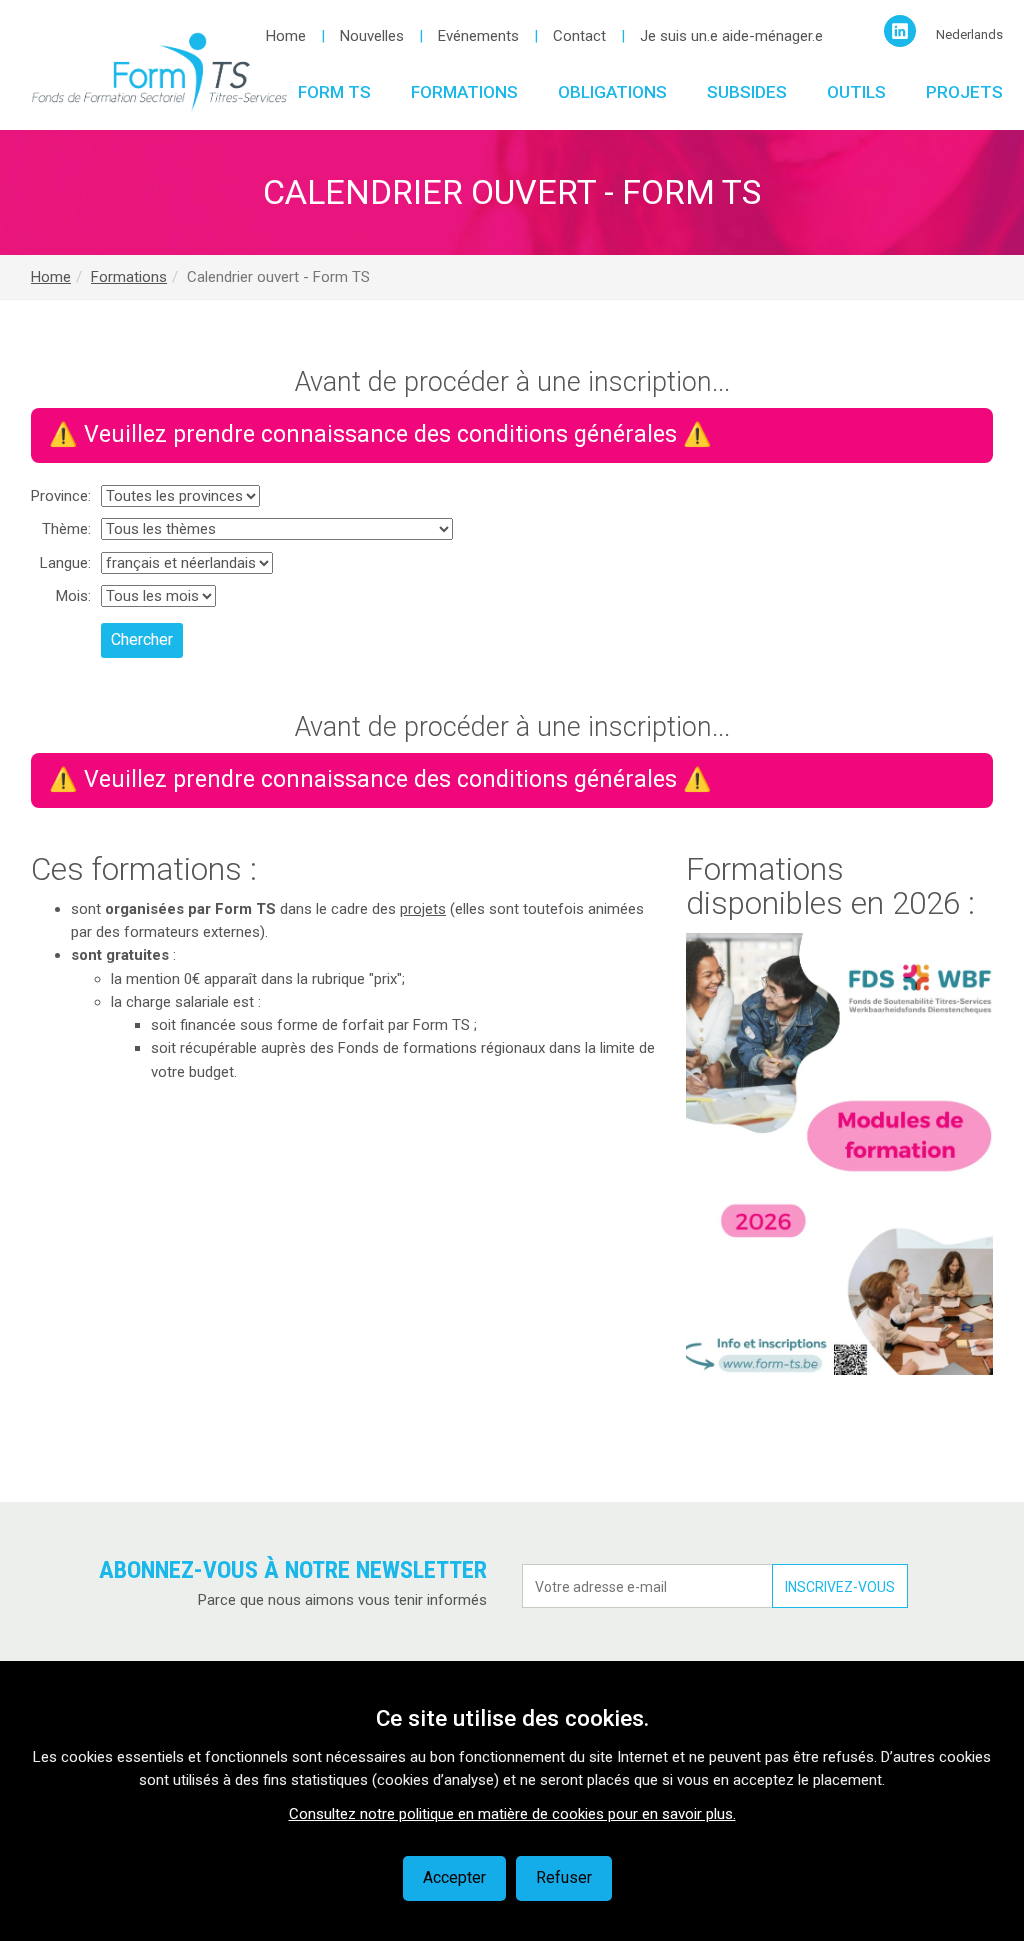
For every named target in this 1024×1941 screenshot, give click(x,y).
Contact (579, 36)
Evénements (478, 36)
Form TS (334, 92)
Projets (964, 92)
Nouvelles (372, 36)
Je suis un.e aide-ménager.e (731, 36)
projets (423, 909)
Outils (856, 92)
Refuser (564, 1877)
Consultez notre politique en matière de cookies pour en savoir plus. (512, 1814)
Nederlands (969, 34)
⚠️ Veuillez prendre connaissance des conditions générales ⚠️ (380, 434)
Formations (464, 92)
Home (286, 36)
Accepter (454, 1877)
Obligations (612, 92)
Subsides (747, 92)
